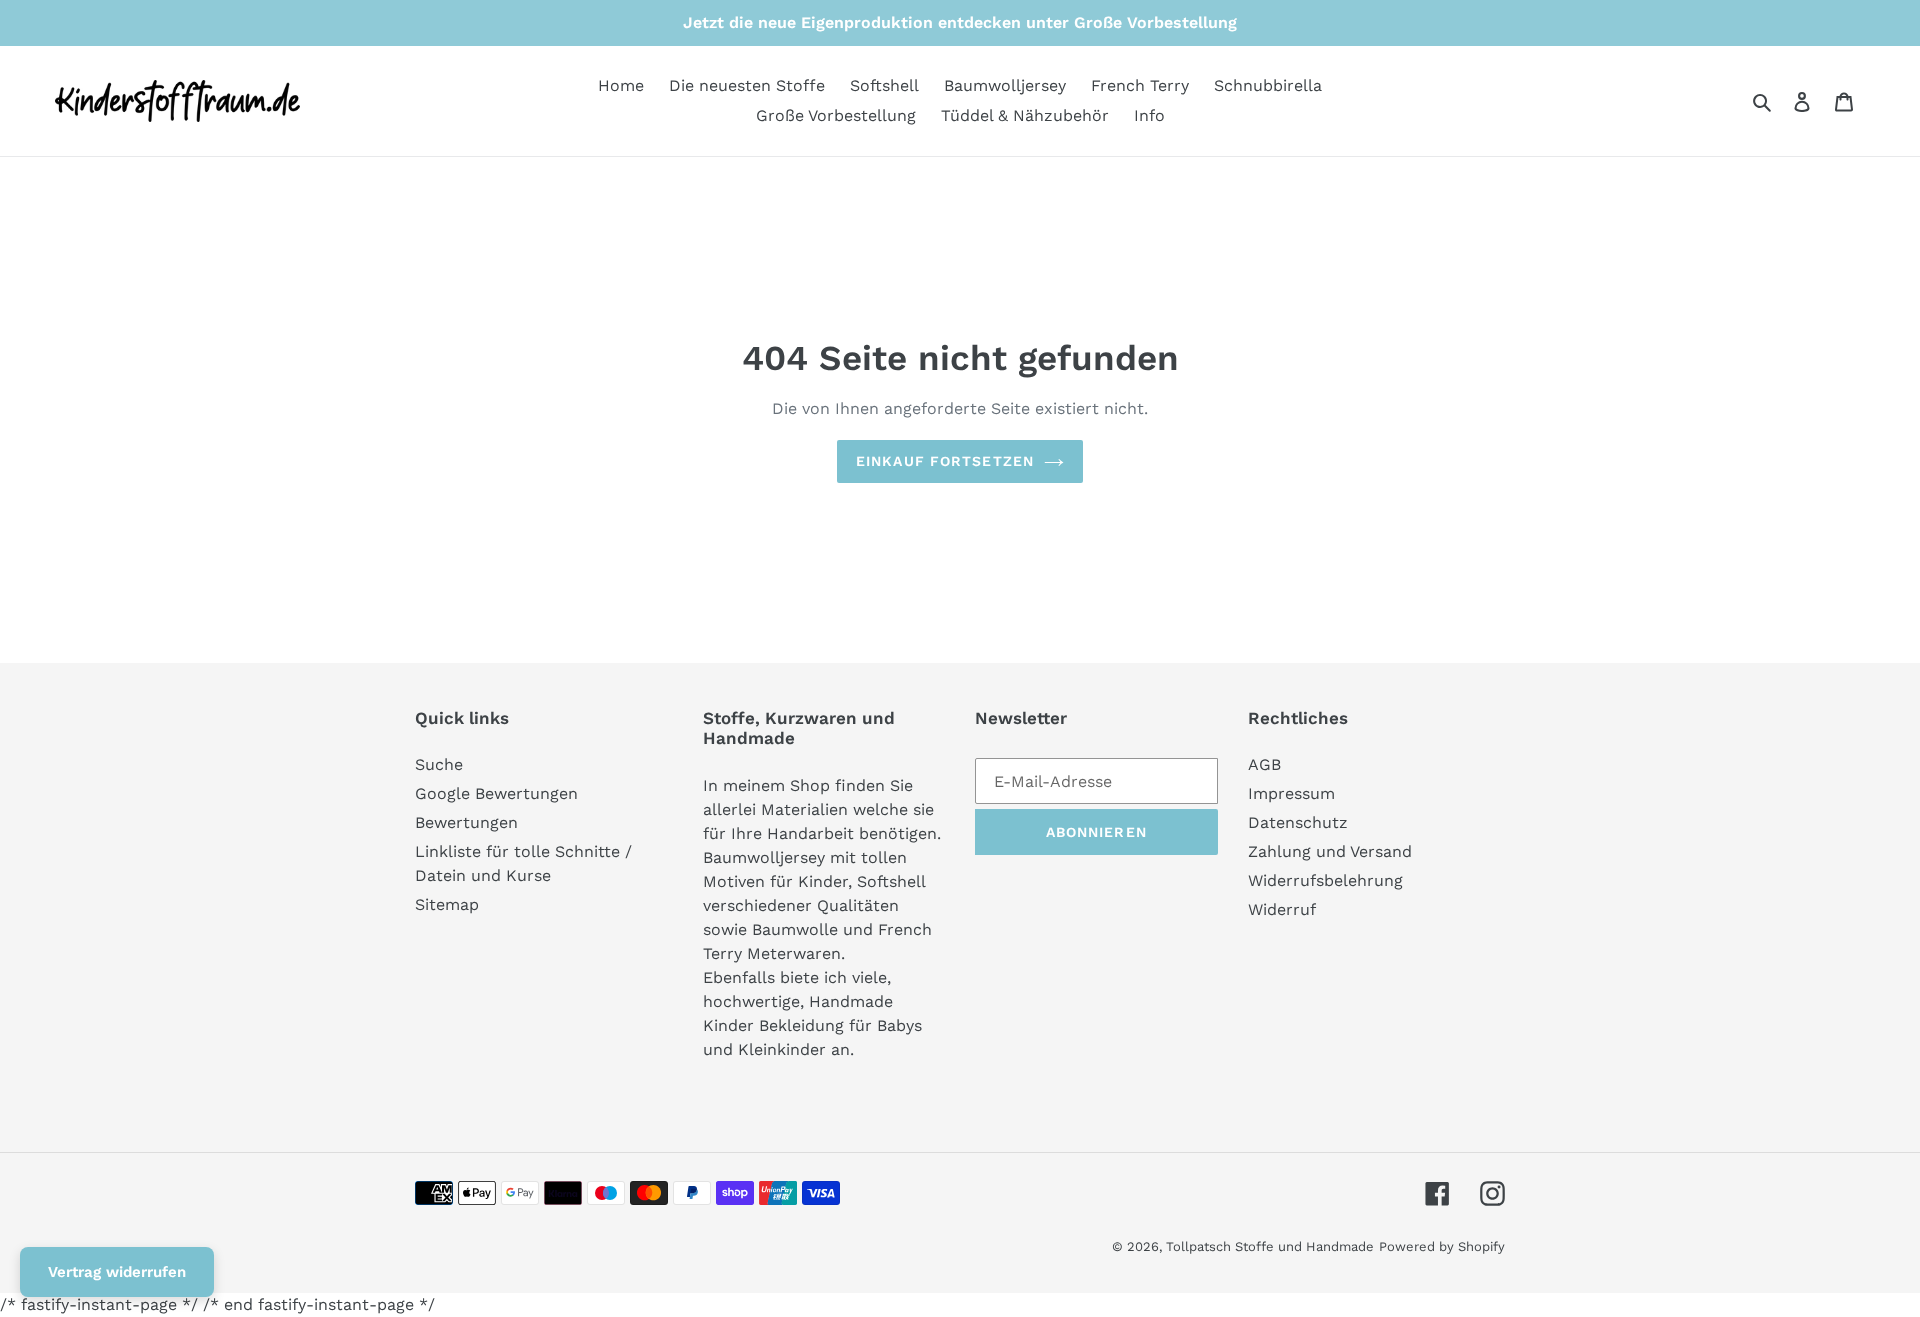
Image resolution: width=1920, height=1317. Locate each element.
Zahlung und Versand (1330, 851)
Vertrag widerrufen (117, 1272)
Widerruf (1282, 909)
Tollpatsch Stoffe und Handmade (1270, 1246)
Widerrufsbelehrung (1325, 880)
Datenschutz (1298, 822)
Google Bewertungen (496, 793)
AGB (1264, 764)
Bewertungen (466, 822)
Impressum (1291, 793)
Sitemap (447, 904)
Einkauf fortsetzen (945, 461)
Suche (439, 764)
